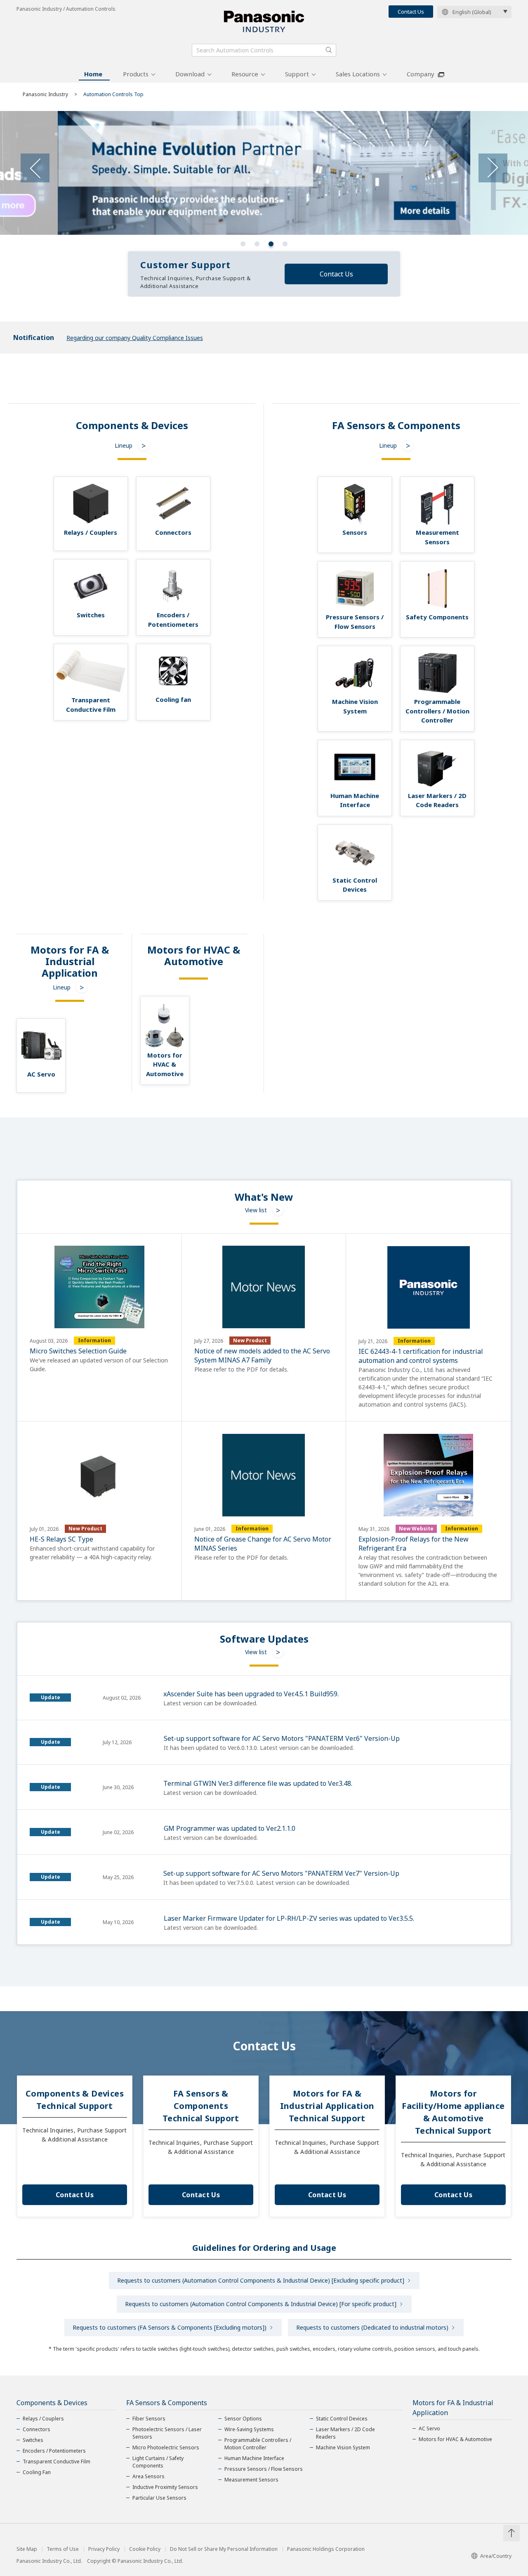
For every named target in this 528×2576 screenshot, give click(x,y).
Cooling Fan (37, 2472)
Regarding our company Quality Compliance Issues (135, 338)
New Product (250, 1340)
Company (421, 74)
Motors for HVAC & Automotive (455, 2439)
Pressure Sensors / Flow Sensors (264, 2469)
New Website (416, 1529)
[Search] (329, 50)
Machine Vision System (343, 2447)
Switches (33, 2440)
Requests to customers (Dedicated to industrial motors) (372, 2327)
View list (256, 1210)
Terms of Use (63, 2549)
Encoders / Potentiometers (54, 2451)
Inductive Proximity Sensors (165, 2487)
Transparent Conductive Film (57, 2461)
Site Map (27, 2549)
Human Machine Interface (254, 2458)
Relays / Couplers (43, 2419)
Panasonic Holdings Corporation (326, 2549)
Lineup (124, 445)
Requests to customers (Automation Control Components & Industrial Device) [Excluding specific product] (261, 2280)
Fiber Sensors (149, 2419)
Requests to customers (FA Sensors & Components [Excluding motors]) (170, 2327)
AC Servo (429, 2428)
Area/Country (496, 2556)
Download (190, 74)
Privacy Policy (104, 2549)
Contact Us (411, 12)
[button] (243, 244)
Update (51, 1697)
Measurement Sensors (251, 2480)
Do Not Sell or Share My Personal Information (224, 2549)
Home (93, 74)
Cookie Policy (145, 2549)
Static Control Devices (342, 2419)
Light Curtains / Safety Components (158, 2462)
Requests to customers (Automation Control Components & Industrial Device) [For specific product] (261, 2304)
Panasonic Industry (45, 94)
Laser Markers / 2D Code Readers (345, 2433)
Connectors (37, 2429)
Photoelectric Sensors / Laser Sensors (167, 2433)
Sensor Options (243, 2419)
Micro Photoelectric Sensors (166, 2447)
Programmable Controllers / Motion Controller (258, 2444)
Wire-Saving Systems (249, 2429)
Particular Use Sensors (159, 2498)
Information (94, 1340)
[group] (264, 173)
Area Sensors (148, 2476)
